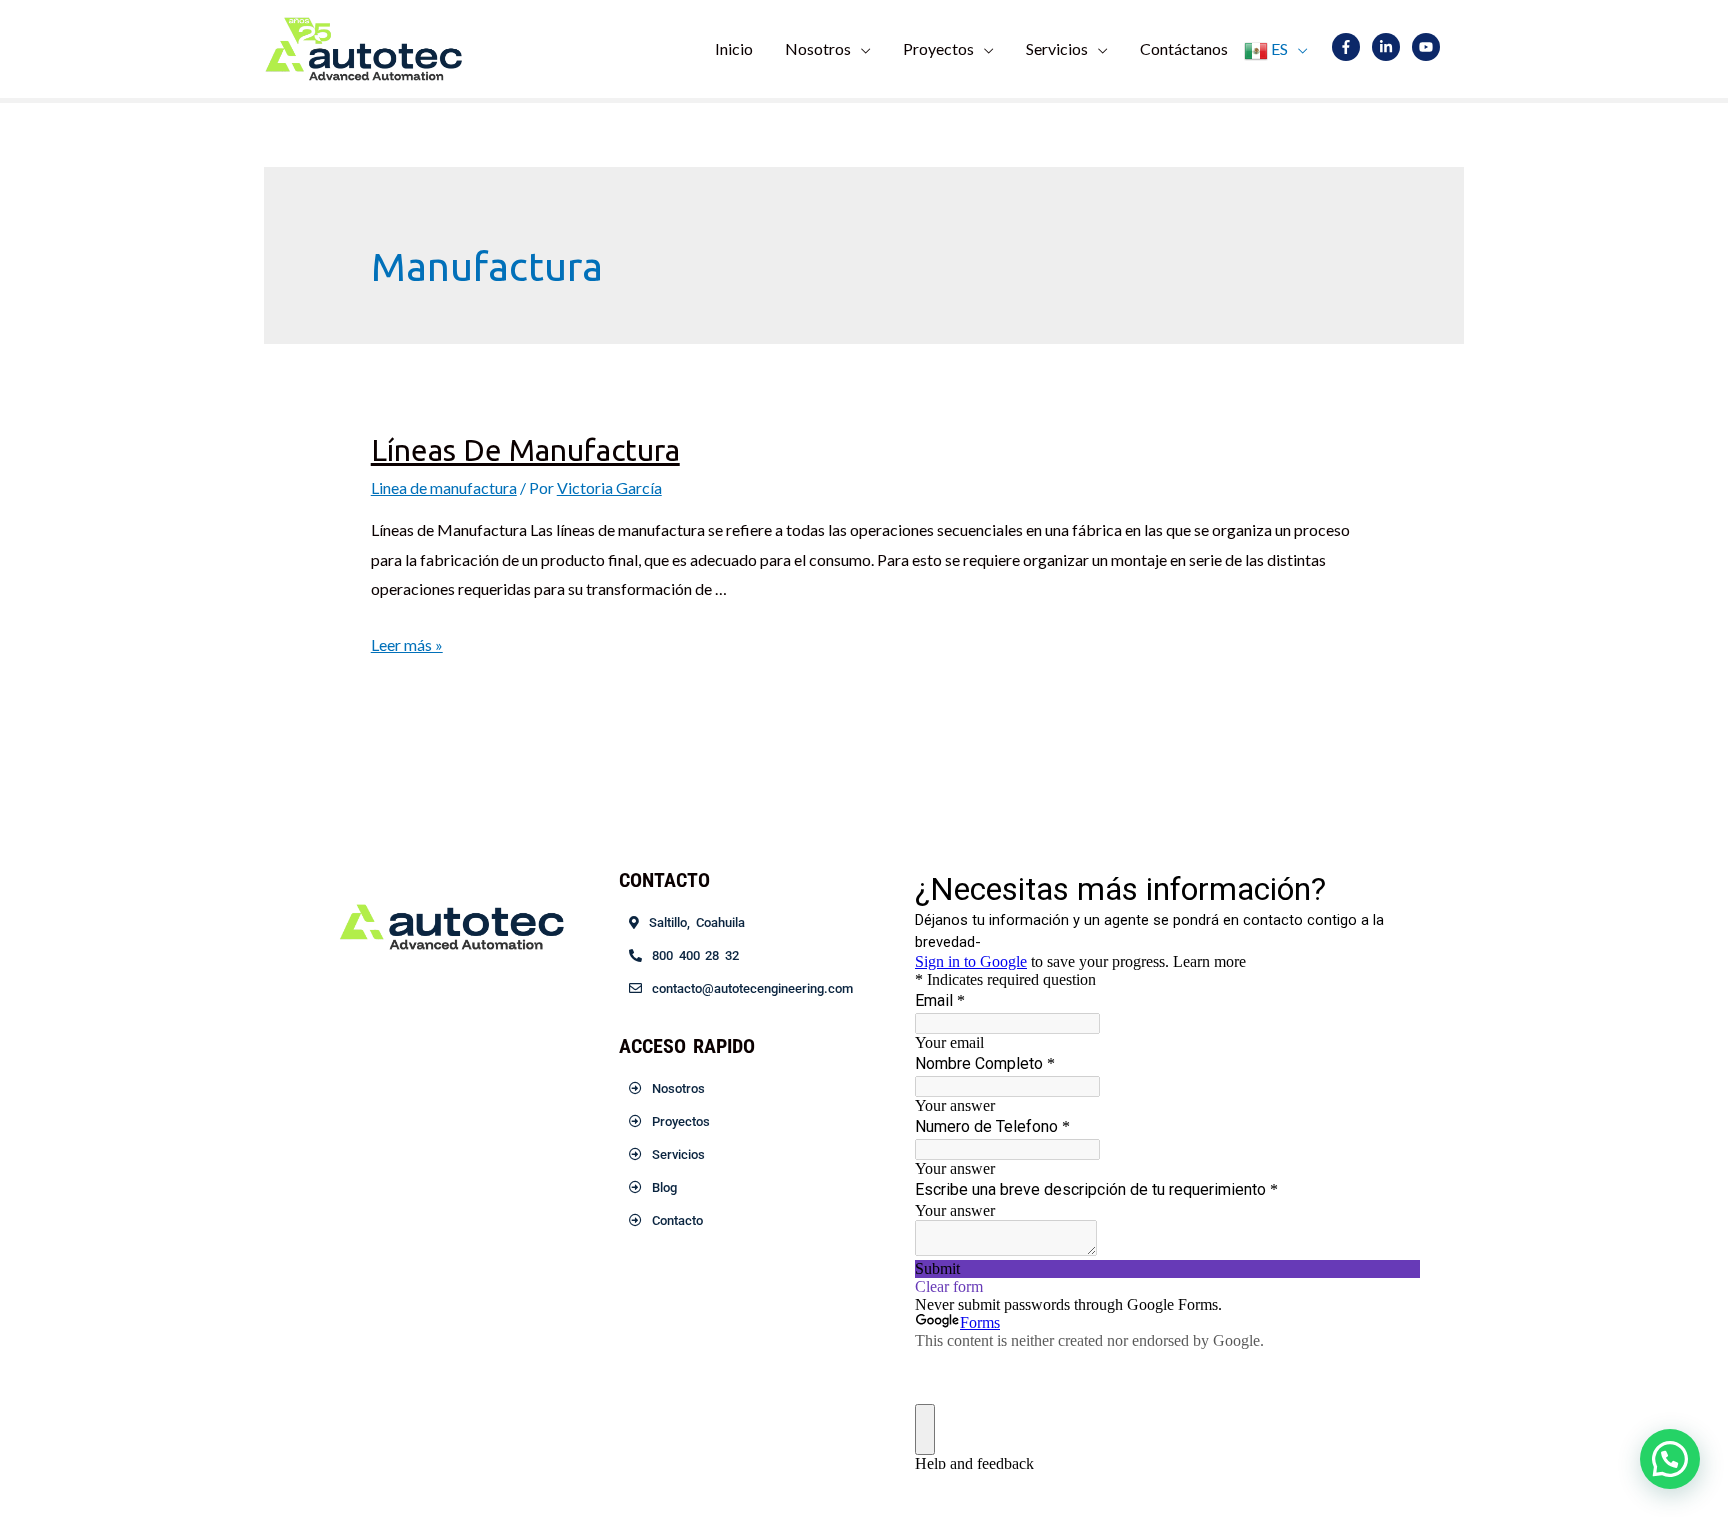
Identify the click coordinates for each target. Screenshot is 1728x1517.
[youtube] (1430, 47)
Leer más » (407, 644)
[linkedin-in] (1390, 47)
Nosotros (818, 48)
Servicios (1057, 48)
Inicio (734, 48)
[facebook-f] (1350, 47)
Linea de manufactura (444, 487)
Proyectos (938, 48)
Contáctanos (1184, 48)
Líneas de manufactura (525, 450)
